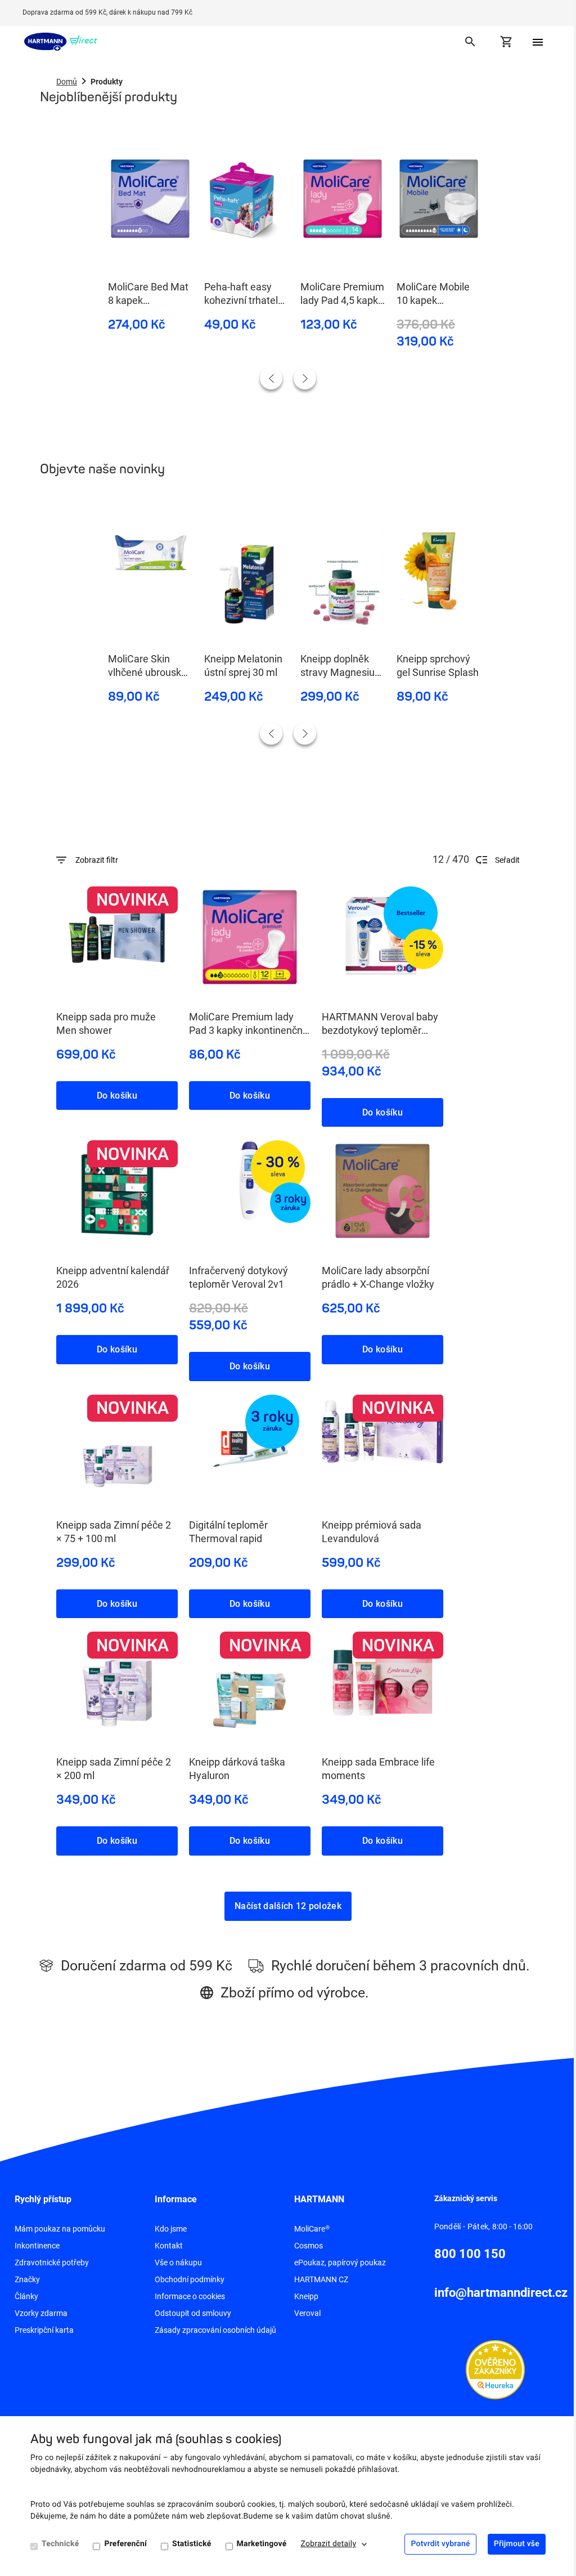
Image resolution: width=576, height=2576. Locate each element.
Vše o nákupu (178, 2263)
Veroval (307, 2313)
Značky (27, 2279)
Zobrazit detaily (329, 2544)
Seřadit (507, 860)
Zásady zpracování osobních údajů (215, 2330)
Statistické (192, 2544)
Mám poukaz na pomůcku (60, 2229)
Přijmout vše (517, 2544)
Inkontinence (37, 2246)
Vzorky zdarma (41, 2313)
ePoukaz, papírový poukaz (340, 2263)
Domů (67, 82)
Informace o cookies (190, 2296)
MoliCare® (312, 2229)
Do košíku (117, 1096)
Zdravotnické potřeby (52, 2263)
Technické (60, 2544)
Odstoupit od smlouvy (193, 2313)
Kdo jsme (171, 2229)
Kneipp (306, 2296)
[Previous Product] (271, 378)
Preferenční (125, 2544)
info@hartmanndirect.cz (501, 2293)
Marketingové (262, 2544)
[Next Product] (305, 378)
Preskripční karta (44, 2330)
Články (26, 2296)
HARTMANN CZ (321, 2279)
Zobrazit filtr (97, 860)
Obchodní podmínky (190, 2279)
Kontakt (169, 2246)
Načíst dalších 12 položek (288, 1906)
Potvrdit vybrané (440, 2544)
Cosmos (309, 2246)
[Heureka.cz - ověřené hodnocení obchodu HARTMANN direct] (495, 2369)
